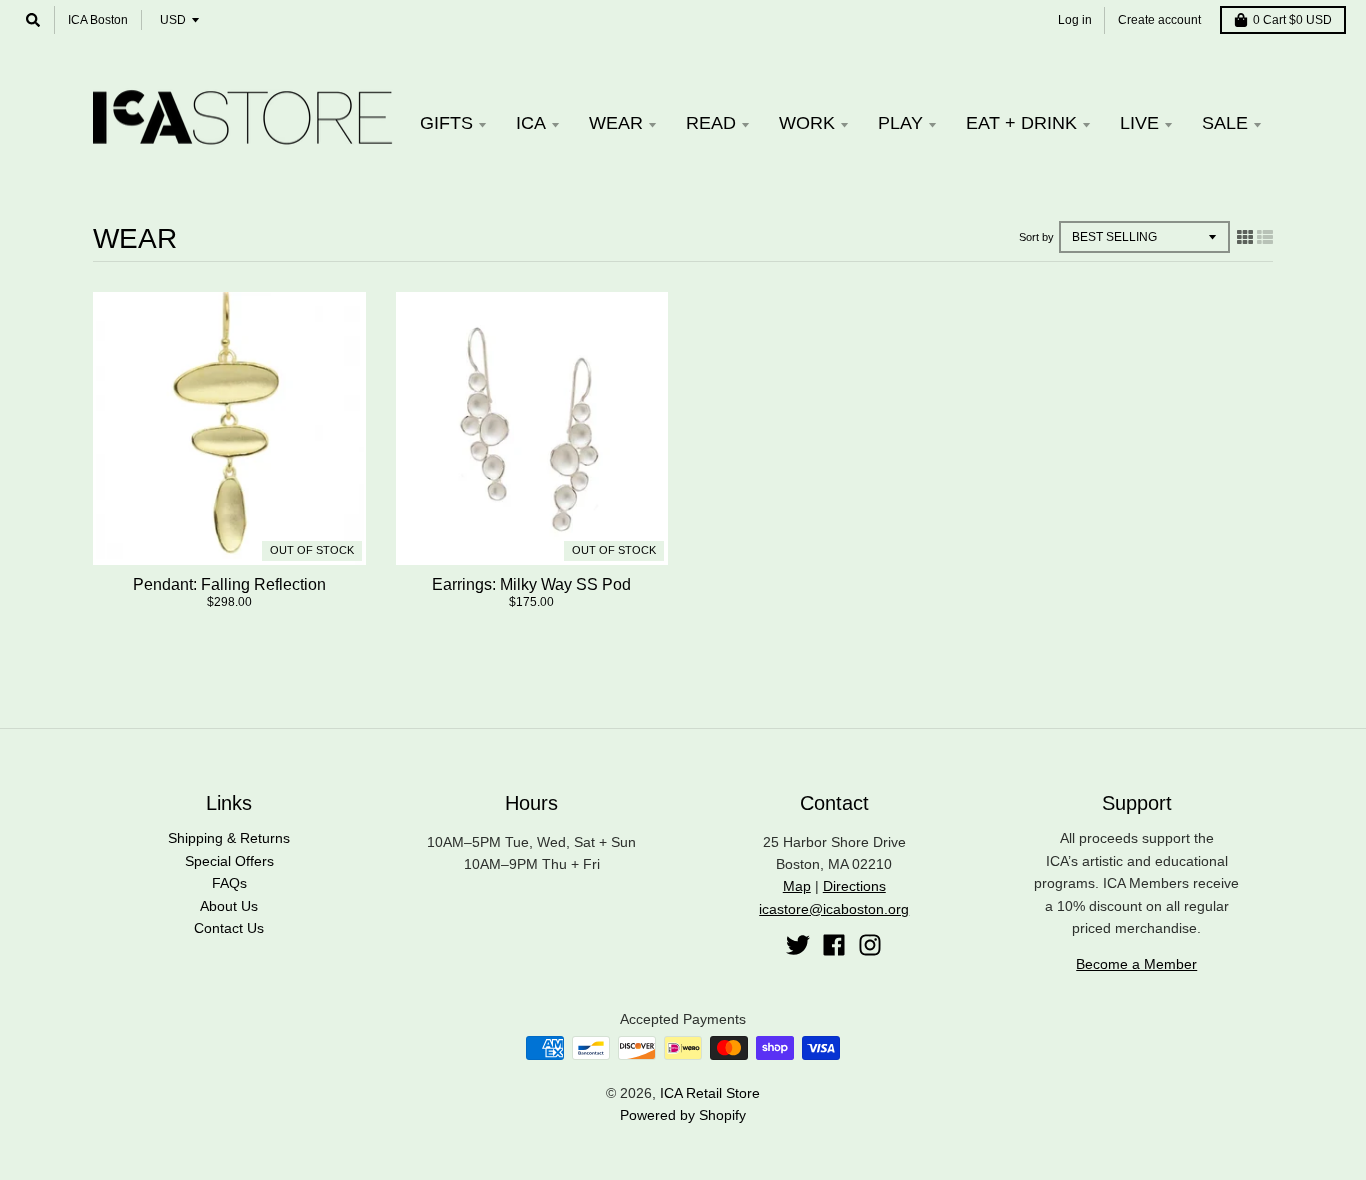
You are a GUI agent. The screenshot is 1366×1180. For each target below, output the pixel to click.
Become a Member (1136, 964)
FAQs (229, 883)
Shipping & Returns (229, 838)
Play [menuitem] (900, 123)
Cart (1292, 20)
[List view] (1265, 237)
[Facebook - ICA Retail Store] (834, 945)
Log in (1075, 20)
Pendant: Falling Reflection (229, 584)
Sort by (1036, 237)
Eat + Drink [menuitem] (1021, 123)
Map (797, 886)
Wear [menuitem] (616, 123)
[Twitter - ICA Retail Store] (798, 945)
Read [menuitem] (711, 123)
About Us (229, 906)
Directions (854, 886)
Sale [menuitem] (1225, 123)
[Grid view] (1245, 237)
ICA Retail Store (710, 1093)
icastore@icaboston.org (834, 909)
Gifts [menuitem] (446, 123)
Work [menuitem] (807, 123)
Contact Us (229, 928)
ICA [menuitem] (531, 123)
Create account (1159, 20)
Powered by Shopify (683, 1115)
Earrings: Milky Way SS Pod (531, 584)
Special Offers (229, 861)
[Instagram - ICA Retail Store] (870, 945)
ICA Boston (98, 20)
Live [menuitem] (1139, 123)
